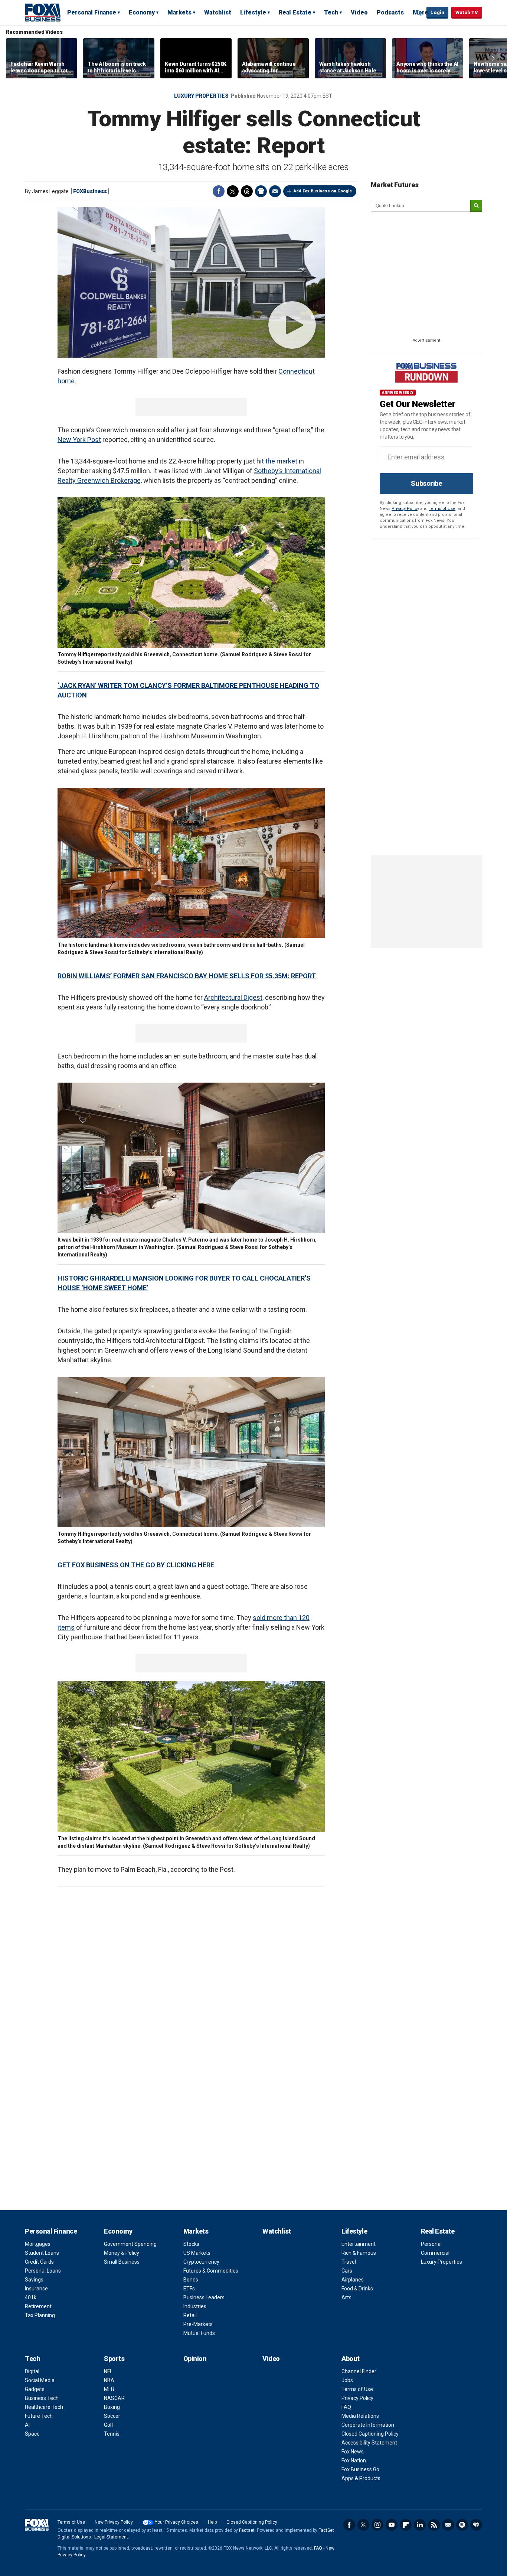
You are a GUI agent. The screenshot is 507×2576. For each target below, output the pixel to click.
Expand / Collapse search (419, 13)
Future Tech (39, 2416)
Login (437, 12)
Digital (32, 2371)
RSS (434, 2525)
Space (32, 2434)
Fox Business (43, 12)
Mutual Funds (199, 2333)
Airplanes (353, 2280)
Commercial (435, 2253)
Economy (142, 12)
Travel (349, 2262)
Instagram (377, 2525)
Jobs (347, 2380)
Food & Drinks (357, 2289)
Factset (247, 2530)
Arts (346, 2297)
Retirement (38, 2306)
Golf (109, 2425)
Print (261, 191)
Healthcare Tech (44, 2407)
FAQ (346, 2407)
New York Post (79, 440)
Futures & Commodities (211, 2271)
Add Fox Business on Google (323, 191)
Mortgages (38, 2244)
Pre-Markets (198, 2324)
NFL (108, 2371)
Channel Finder (359, 2371)
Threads (247, 191)
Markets (179, 12)
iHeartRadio (476, 2525)
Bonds (191, 2280)
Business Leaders (204, 2297)
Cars (347, 2271)
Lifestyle (253, 12)
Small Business (122, 2262)
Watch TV (467, 12)
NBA (109, 2380)
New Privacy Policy (114, 2522)
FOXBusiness (90, 191)
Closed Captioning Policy (370, 2434)
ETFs (189, 2289)
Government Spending (130, 2244)
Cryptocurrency (201, 2262)
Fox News (353, 2452)
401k (31, 2297)
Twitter (233, 191)
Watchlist (218, 12)
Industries (195, 2306)
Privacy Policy (405, 509)
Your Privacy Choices (176, 2522)
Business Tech (42, 2398)
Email (275, 191)
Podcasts (390, 12)
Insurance (36, 2289)
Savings (34, 2280)
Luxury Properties (201, 96)
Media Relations (360, 2416)
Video (359, 12)
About (351, 2359)
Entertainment (359, 2244)
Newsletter (448, 2525)
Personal (431, 2244)
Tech (331, 12)
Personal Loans (43, 2271)
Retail (190, 2315)
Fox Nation (354, 2460)
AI (27, 2425)
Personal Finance (92, 12)
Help (212, 2522)
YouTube (392, 2525)
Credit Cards (39, 2262)
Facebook (219, 191)
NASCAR (114, 2398)
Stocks (191, 2244)
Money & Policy (122, 2253)
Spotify (462, 2525)
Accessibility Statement (369, 2443)
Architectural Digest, (234, 997)
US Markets (197, 2253)
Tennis (112, 2434)
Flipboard (406, 2525)
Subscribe (426, 483)
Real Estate (295, 12)
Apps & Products (361, 2478)
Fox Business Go (360, 2469)
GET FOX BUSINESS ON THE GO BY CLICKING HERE (136, 1565)
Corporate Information (368, 2425)
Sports (114, 2359)
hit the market (277, 461)
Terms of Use (442, 509)
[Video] (191, 282)
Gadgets (35, 2389)
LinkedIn (420, 2525)
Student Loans (42, 2253)
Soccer (112, 2416)
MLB (109, 2389)
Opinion (195, 2359)
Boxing (112, 2407)
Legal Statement (111, 2537)
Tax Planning (40, 2315)
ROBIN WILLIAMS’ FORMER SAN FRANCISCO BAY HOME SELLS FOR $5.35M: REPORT (187, 976)
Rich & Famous (359, 2253)
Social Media (40, 2380)
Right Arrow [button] (493, 58)
